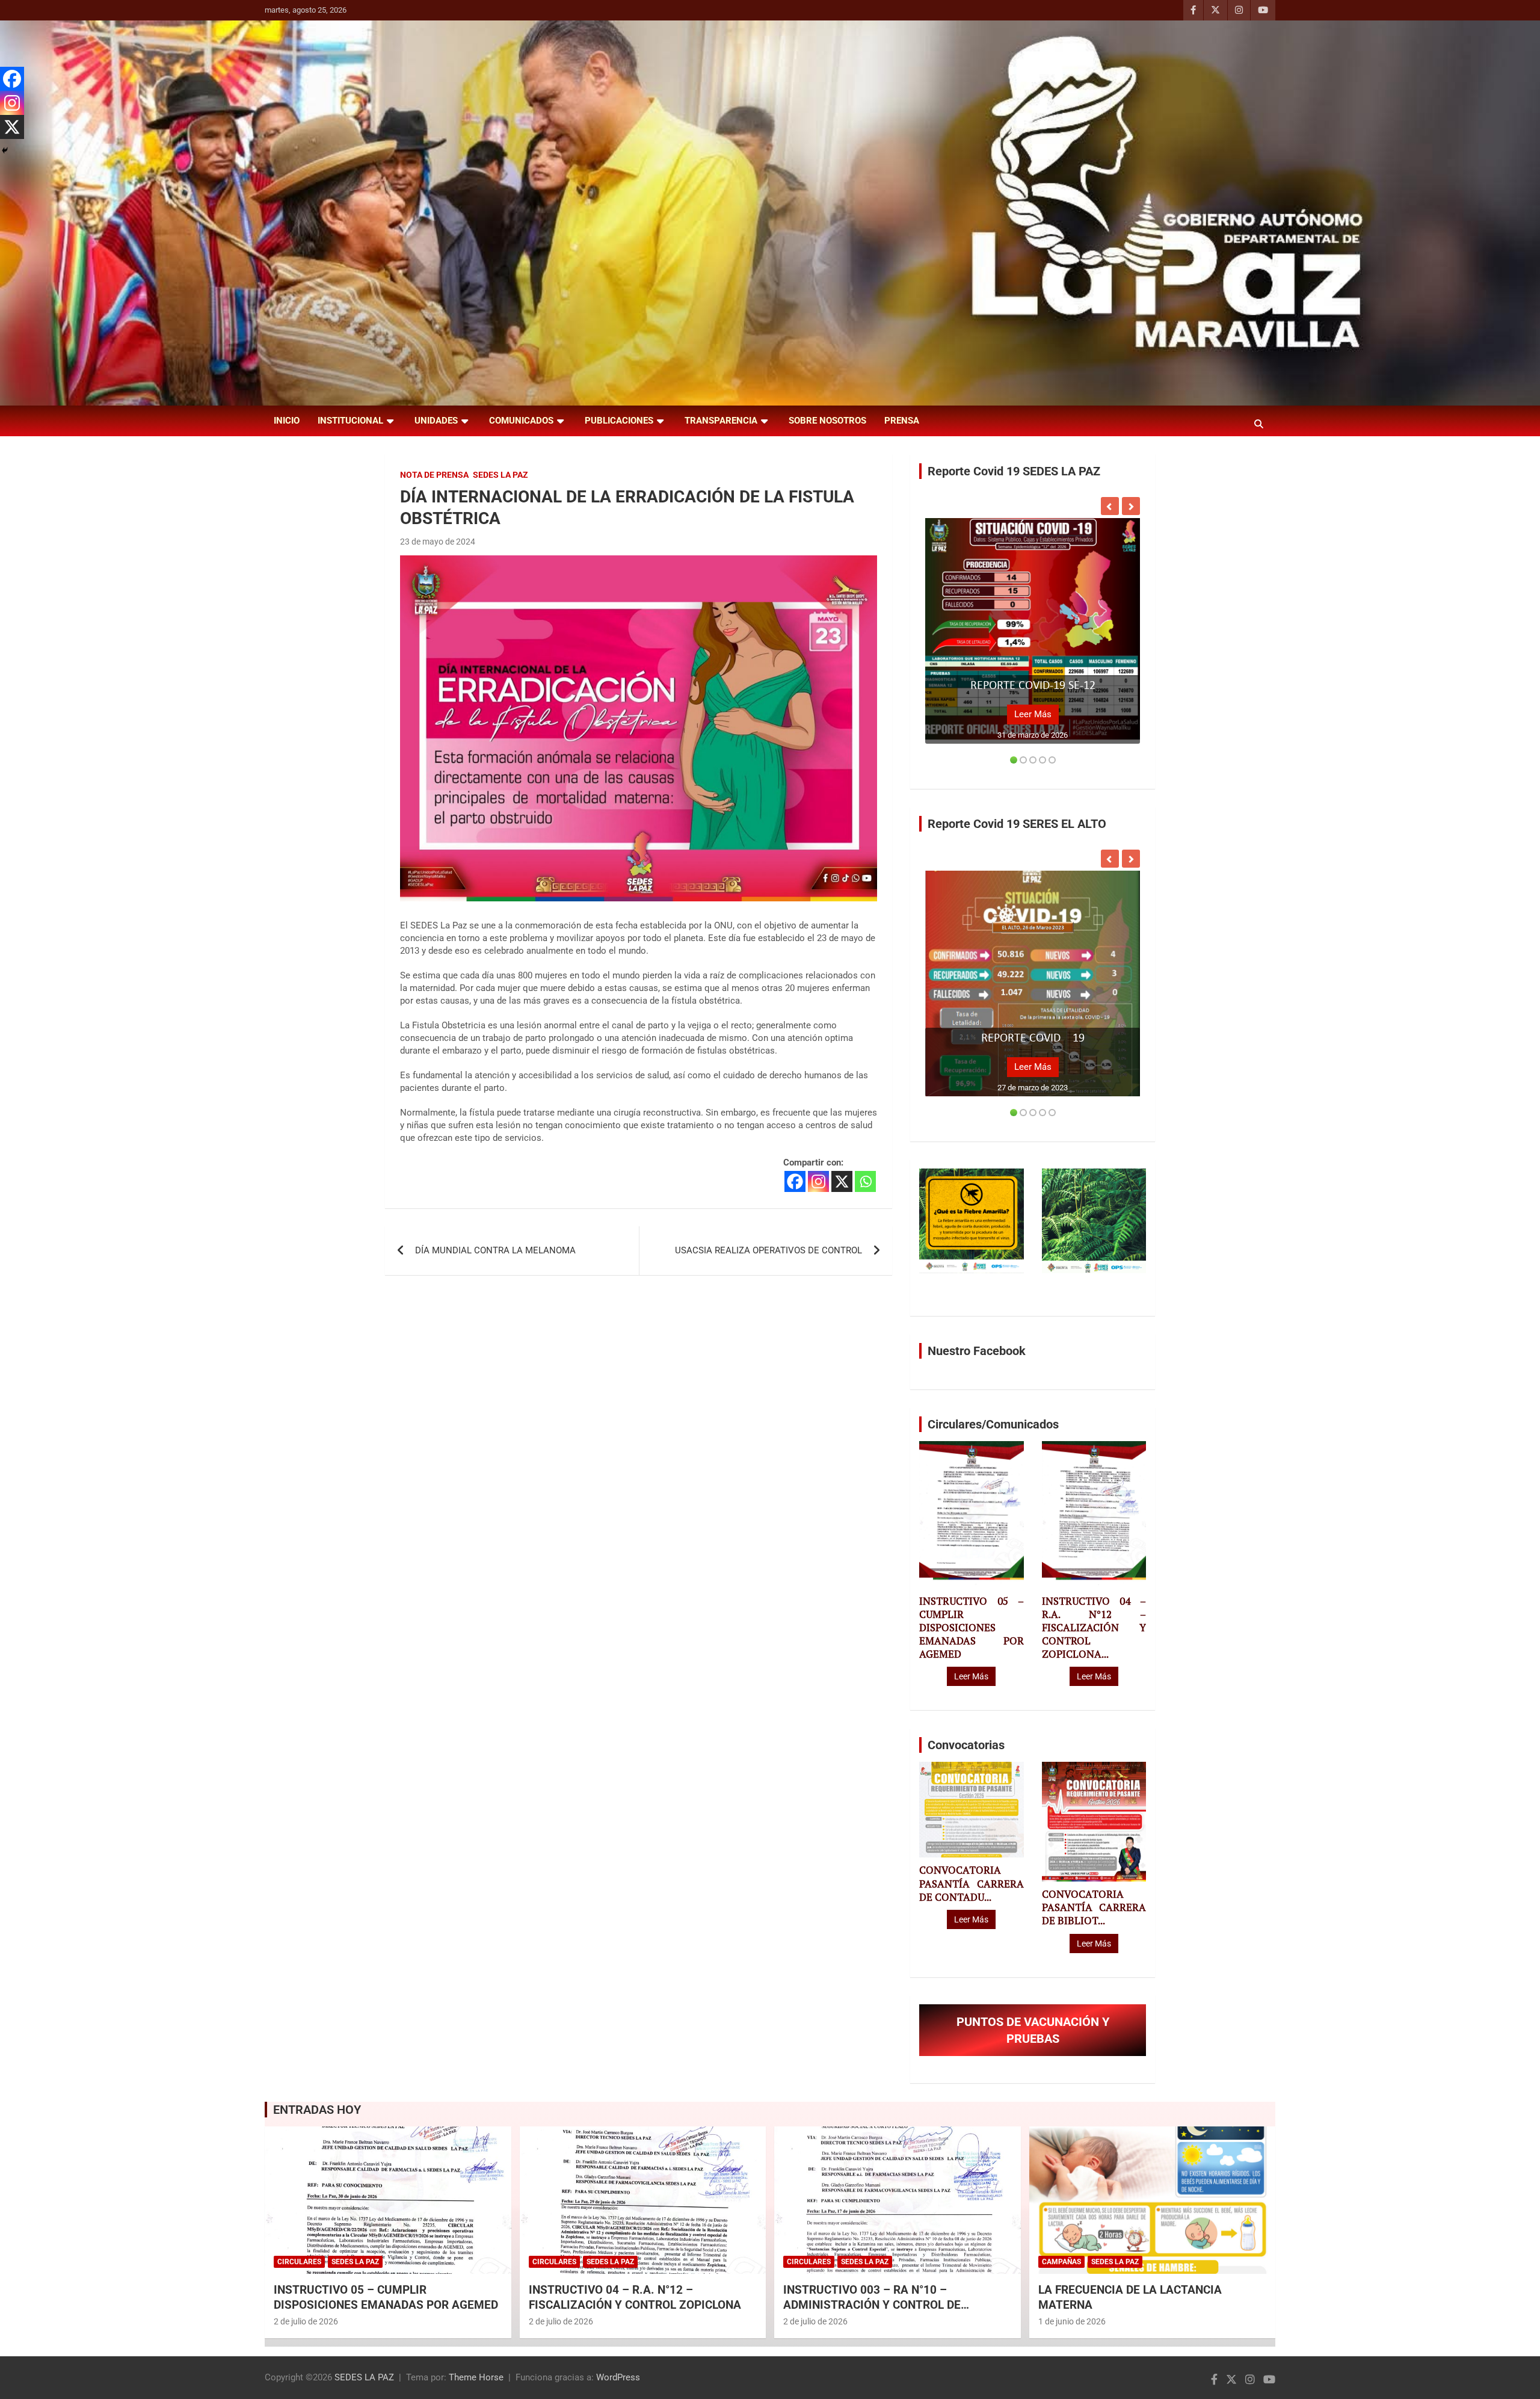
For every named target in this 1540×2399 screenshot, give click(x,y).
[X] (842, 1181)
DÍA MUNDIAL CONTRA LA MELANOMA (495, 1250)
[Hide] (5, 150)
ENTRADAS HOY (317, 2110)
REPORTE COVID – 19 (1033, 1039)
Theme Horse (476, 2377)
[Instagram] (818, 1181)
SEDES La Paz (500, 475)
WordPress (618, 2377)
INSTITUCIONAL (350, 421)
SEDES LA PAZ (364, 2377)
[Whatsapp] (865, 1181)
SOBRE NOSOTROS (827, 421)
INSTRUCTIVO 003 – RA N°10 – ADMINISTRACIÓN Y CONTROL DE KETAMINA (872, 2305)
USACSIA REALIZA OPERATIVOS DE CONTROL (768, 1250)
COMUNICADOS (521, 421)
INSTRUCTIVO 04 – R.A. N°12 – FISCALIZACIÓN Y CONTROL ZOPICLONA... (1094, 1628)
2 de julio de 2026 (306, 2321)
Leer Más (1033, 714)
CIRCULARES (299, 2262)
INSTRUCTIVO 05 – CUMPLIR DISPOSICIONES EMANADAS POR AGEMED (971, 1628)
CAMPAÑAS (1061, 2262)
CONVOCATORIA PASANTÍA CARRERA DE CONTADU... (971, 1883)
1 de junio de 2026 (1072, 2321)
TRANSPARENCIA (721, 421)
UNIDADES (436, 421)
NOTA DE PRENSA (434, 475)
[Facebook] (795, 1181)
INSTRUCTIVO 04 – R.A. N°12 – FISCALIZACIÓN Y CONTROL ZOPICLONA (635, 2297)
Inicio (287, 421)
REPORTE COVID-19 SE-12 (1033, 686)
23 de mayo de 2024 (438, 542)
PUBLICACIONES (619, 421)
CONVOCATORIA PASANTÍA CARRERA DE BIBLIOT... (1094, 1907)
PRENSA (902, 421)
